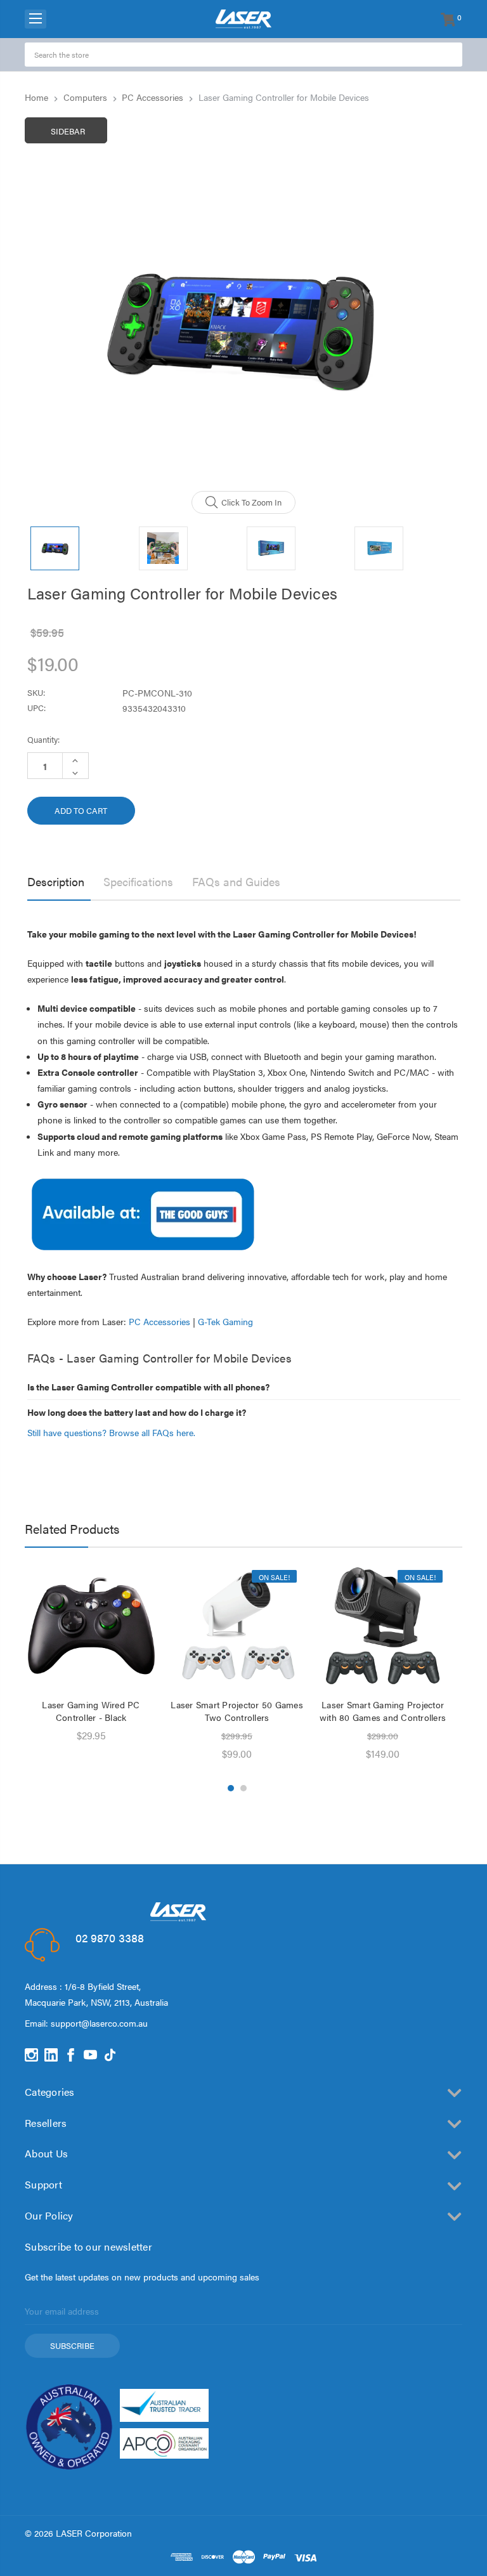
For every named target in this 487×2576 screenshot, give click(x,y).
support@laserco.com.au (99, 2023)
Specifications (138, 881)
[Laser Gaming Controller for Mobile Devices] (143, 1213)
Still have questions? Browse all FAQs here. (111, 1432)
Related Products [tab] (72, 1528)
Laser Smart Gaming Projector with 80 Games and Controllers (383, 1711)
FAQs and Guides (236, 881)
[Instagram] (31, 2055)
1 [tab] (231, 1788)
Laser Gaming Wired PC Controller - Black (91, 1711)
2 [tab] (243, 1788)
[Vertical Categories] (36, 19)
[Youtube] (90, 2055)
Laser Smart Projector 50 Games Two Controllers (237, 1711)
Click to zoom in (251, 502)
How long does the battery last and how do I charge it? (137, 1412)
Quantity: (43, 739)
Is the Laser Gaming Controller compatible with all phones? (148, 1387)
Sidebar (68, 131)
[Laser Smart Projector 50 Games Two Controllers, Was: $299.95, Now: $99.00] (237, 1627)
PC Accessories (159, 1321)
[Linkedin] (51, 2055)
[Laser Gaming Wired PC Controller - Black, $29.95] (91, 1627)
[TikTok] (110, 2055)
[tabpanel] (91, 1657)
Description (56, 881)
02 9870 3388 (110, 1938)
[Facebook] (71, 2055)
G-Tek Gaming (225, 1321)
